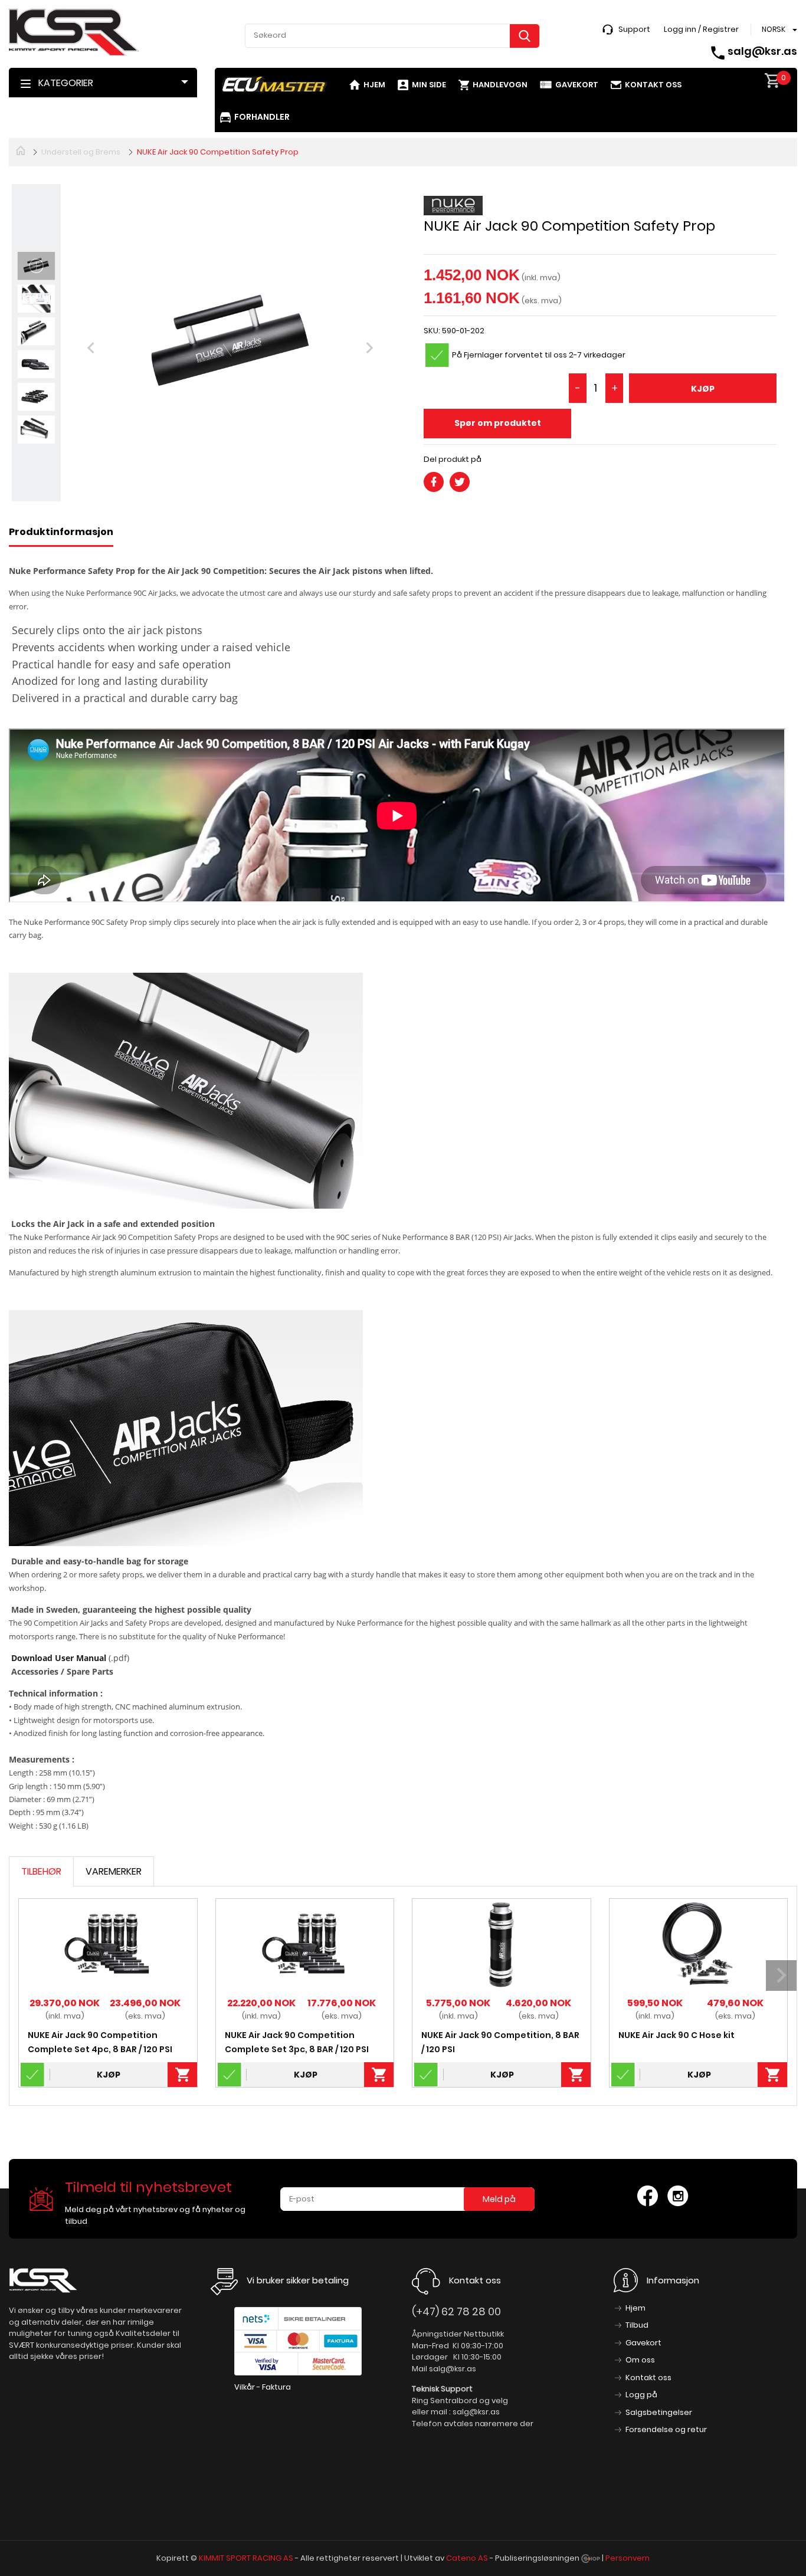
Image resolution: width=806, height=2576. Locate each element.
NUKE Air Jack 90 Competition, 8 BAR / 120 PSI (500, 2042)
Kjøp (703, 389)
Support (634, 29)
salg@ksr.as (762, 51)
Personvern (628, 2558)
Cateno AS (467, 2558)
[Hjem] (21, 150)
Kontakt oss (653, 85)
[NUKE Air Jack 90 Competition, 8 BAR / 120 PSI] (501, 1944)
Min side (429, 85)
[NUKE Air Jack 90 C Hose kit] (698, 1944)
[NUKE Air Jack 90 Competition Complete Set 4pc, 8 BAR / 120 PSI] (108, 1944)
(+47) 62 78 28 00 (456, 2311)
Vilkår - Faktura (263, 2387)
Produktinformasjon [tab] (61, 532)
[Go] (525, 36)
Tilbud (637, 2325)
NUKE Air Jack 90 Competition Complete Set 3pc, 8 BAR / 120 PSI (297, 2042)
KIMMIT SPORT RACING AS (246, 2558)
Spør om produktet (498, 423)
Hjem (374, 85)
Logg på (641, 2395)
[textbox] (392, 35)
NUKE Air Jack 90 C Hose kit (676, 2035)
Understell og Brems (81, 152)
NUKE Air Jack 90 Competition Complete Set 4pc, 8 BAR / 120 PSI (100, 2042)
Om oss (640, 2360)
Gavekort (577, 85)
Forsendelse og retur (666, 2429)
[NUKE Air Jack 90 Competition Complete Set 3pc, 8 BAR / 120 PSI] (305, 1944)
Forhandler (262, 117)
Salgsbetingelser (659, 2412)
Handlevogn (500, 85)
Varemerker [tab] (114, 1871)
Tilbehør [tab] (41, 1871)
